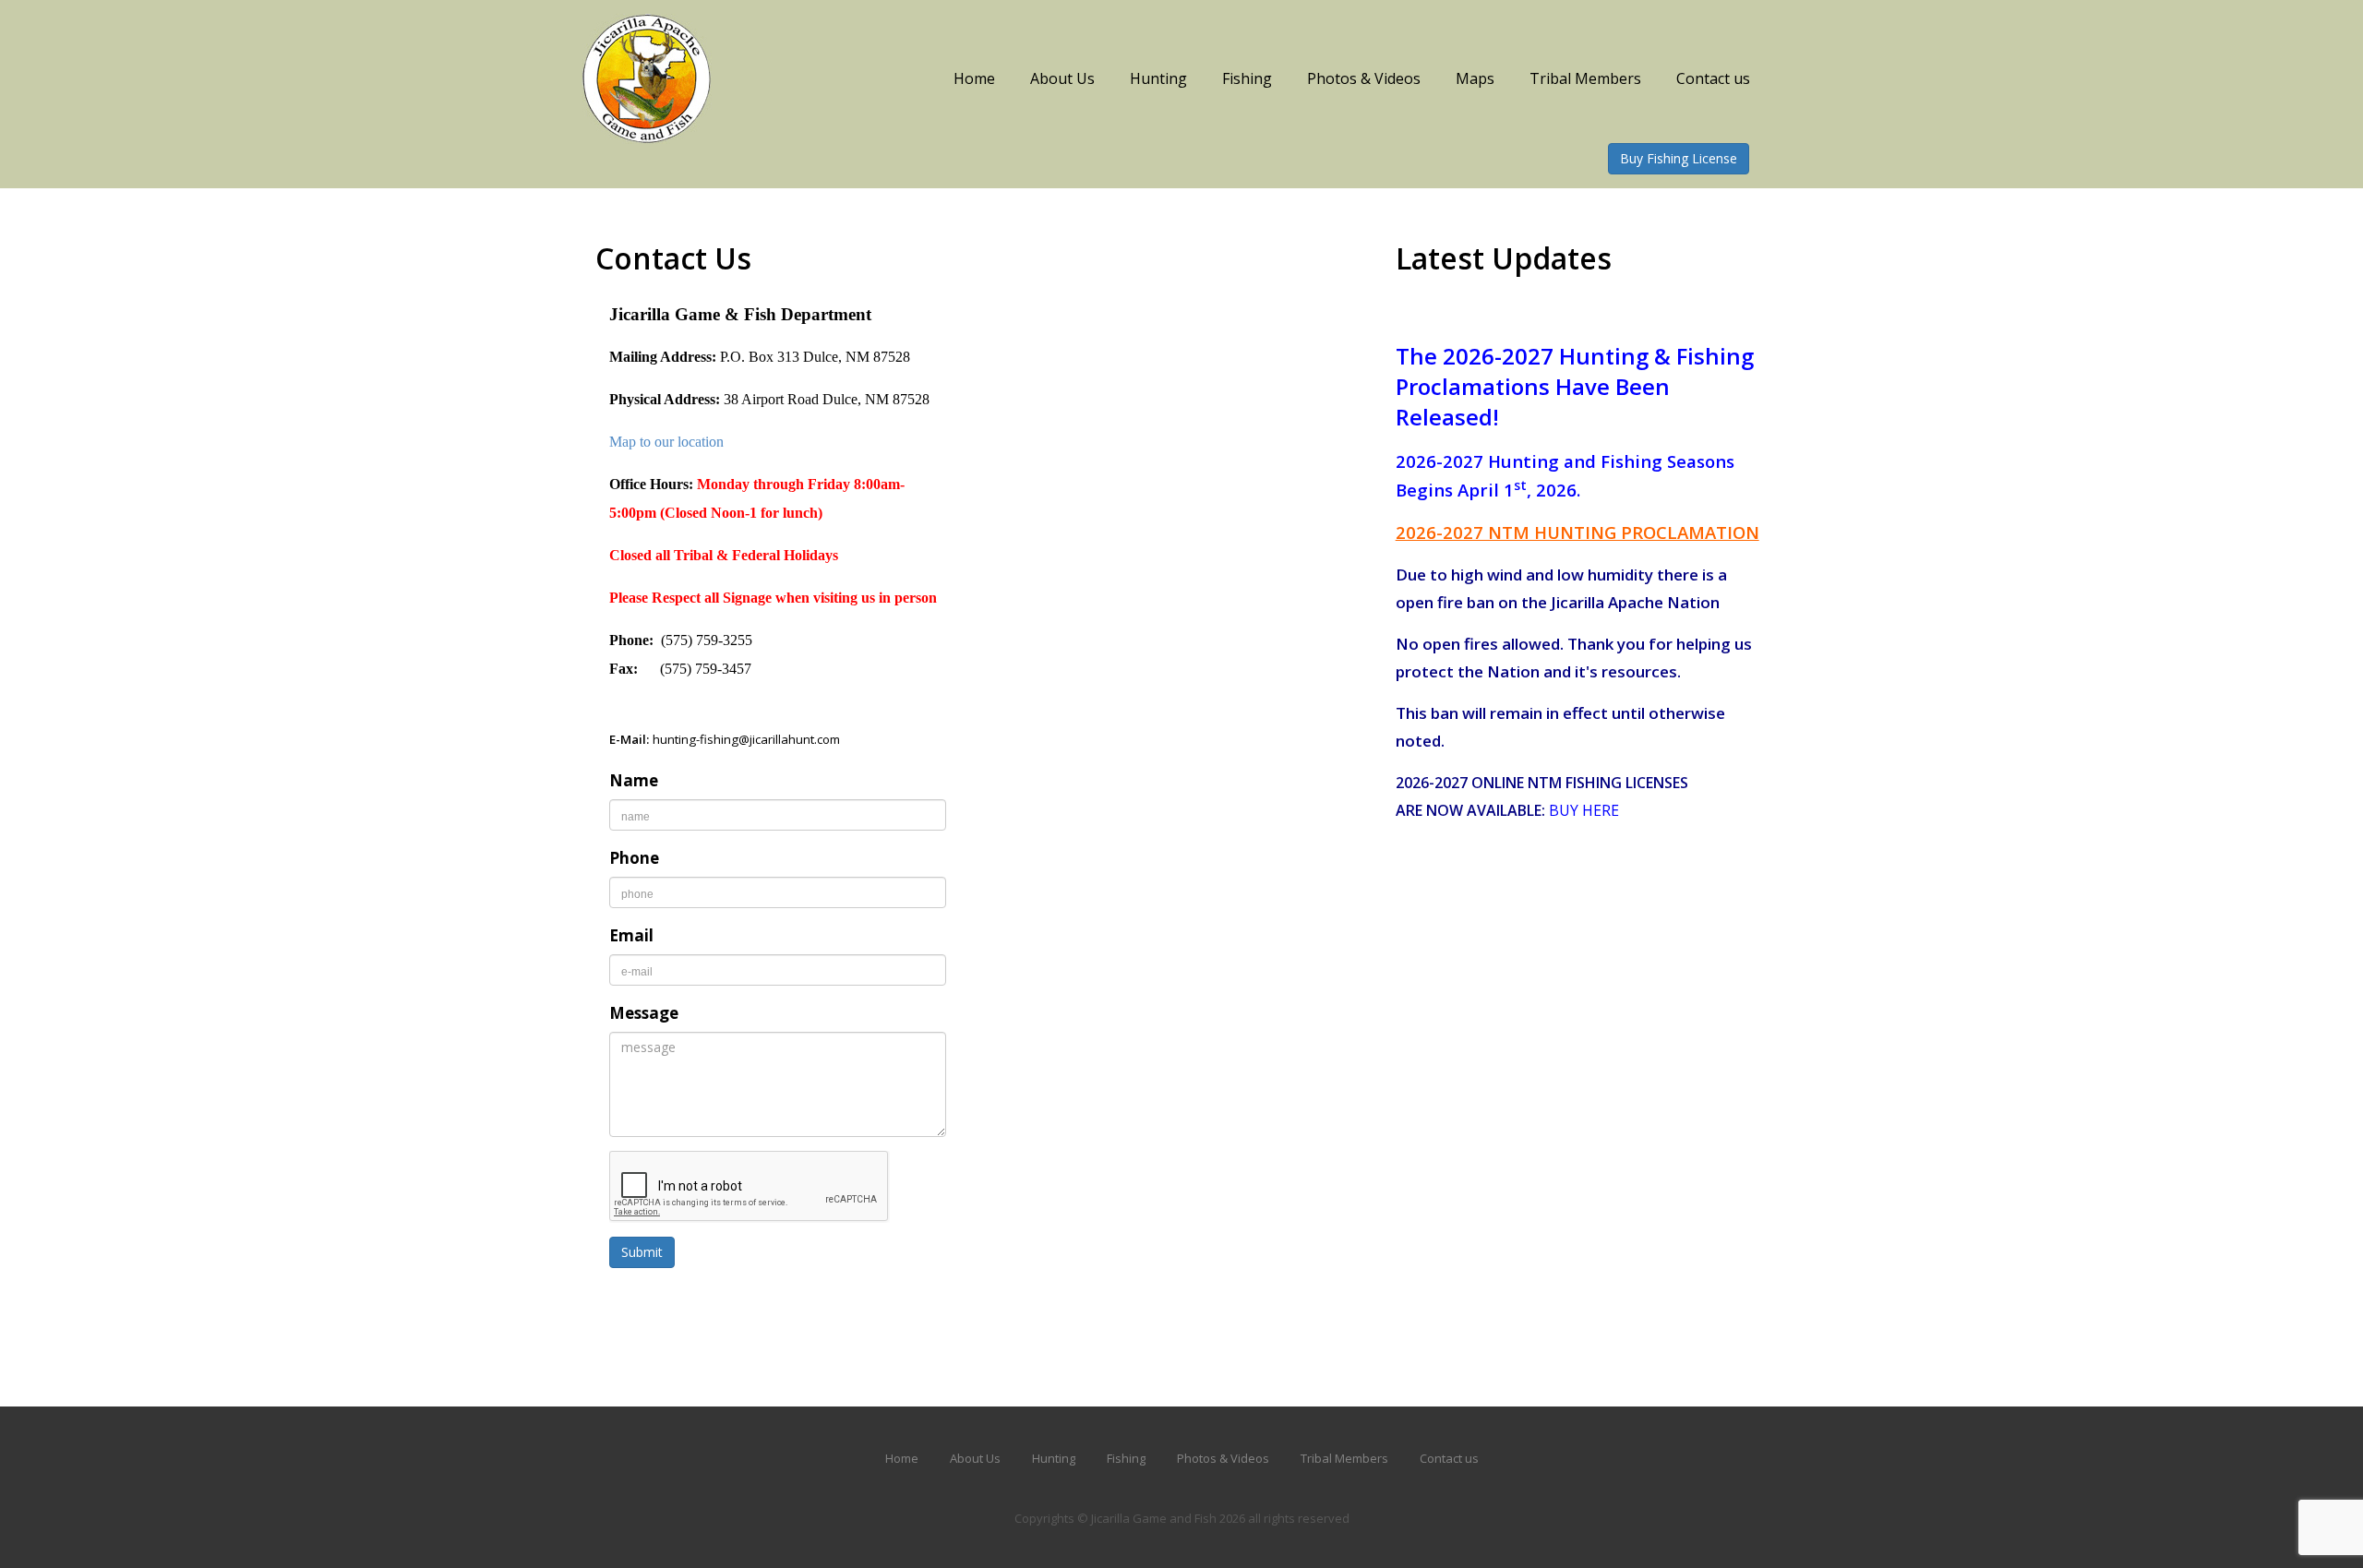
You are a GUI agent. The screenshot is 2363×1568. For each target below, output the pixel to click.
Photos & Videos (1364, 78)
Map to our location (666, 442)
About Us (1062, 78)
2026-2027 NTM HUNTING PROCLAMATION (1577, 532)
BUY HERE (1584, 810)
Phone (634, 858)
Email (631, 935)
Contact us (1713, 78)
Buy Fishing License (1679, 158)
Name (634, 780)
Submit (642, 1252)
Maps (1475, 78)
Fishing (1247, 78)
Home (974, 78)
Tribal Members (1585, 78)
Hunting (1158, 78)
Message (644, 1013)
